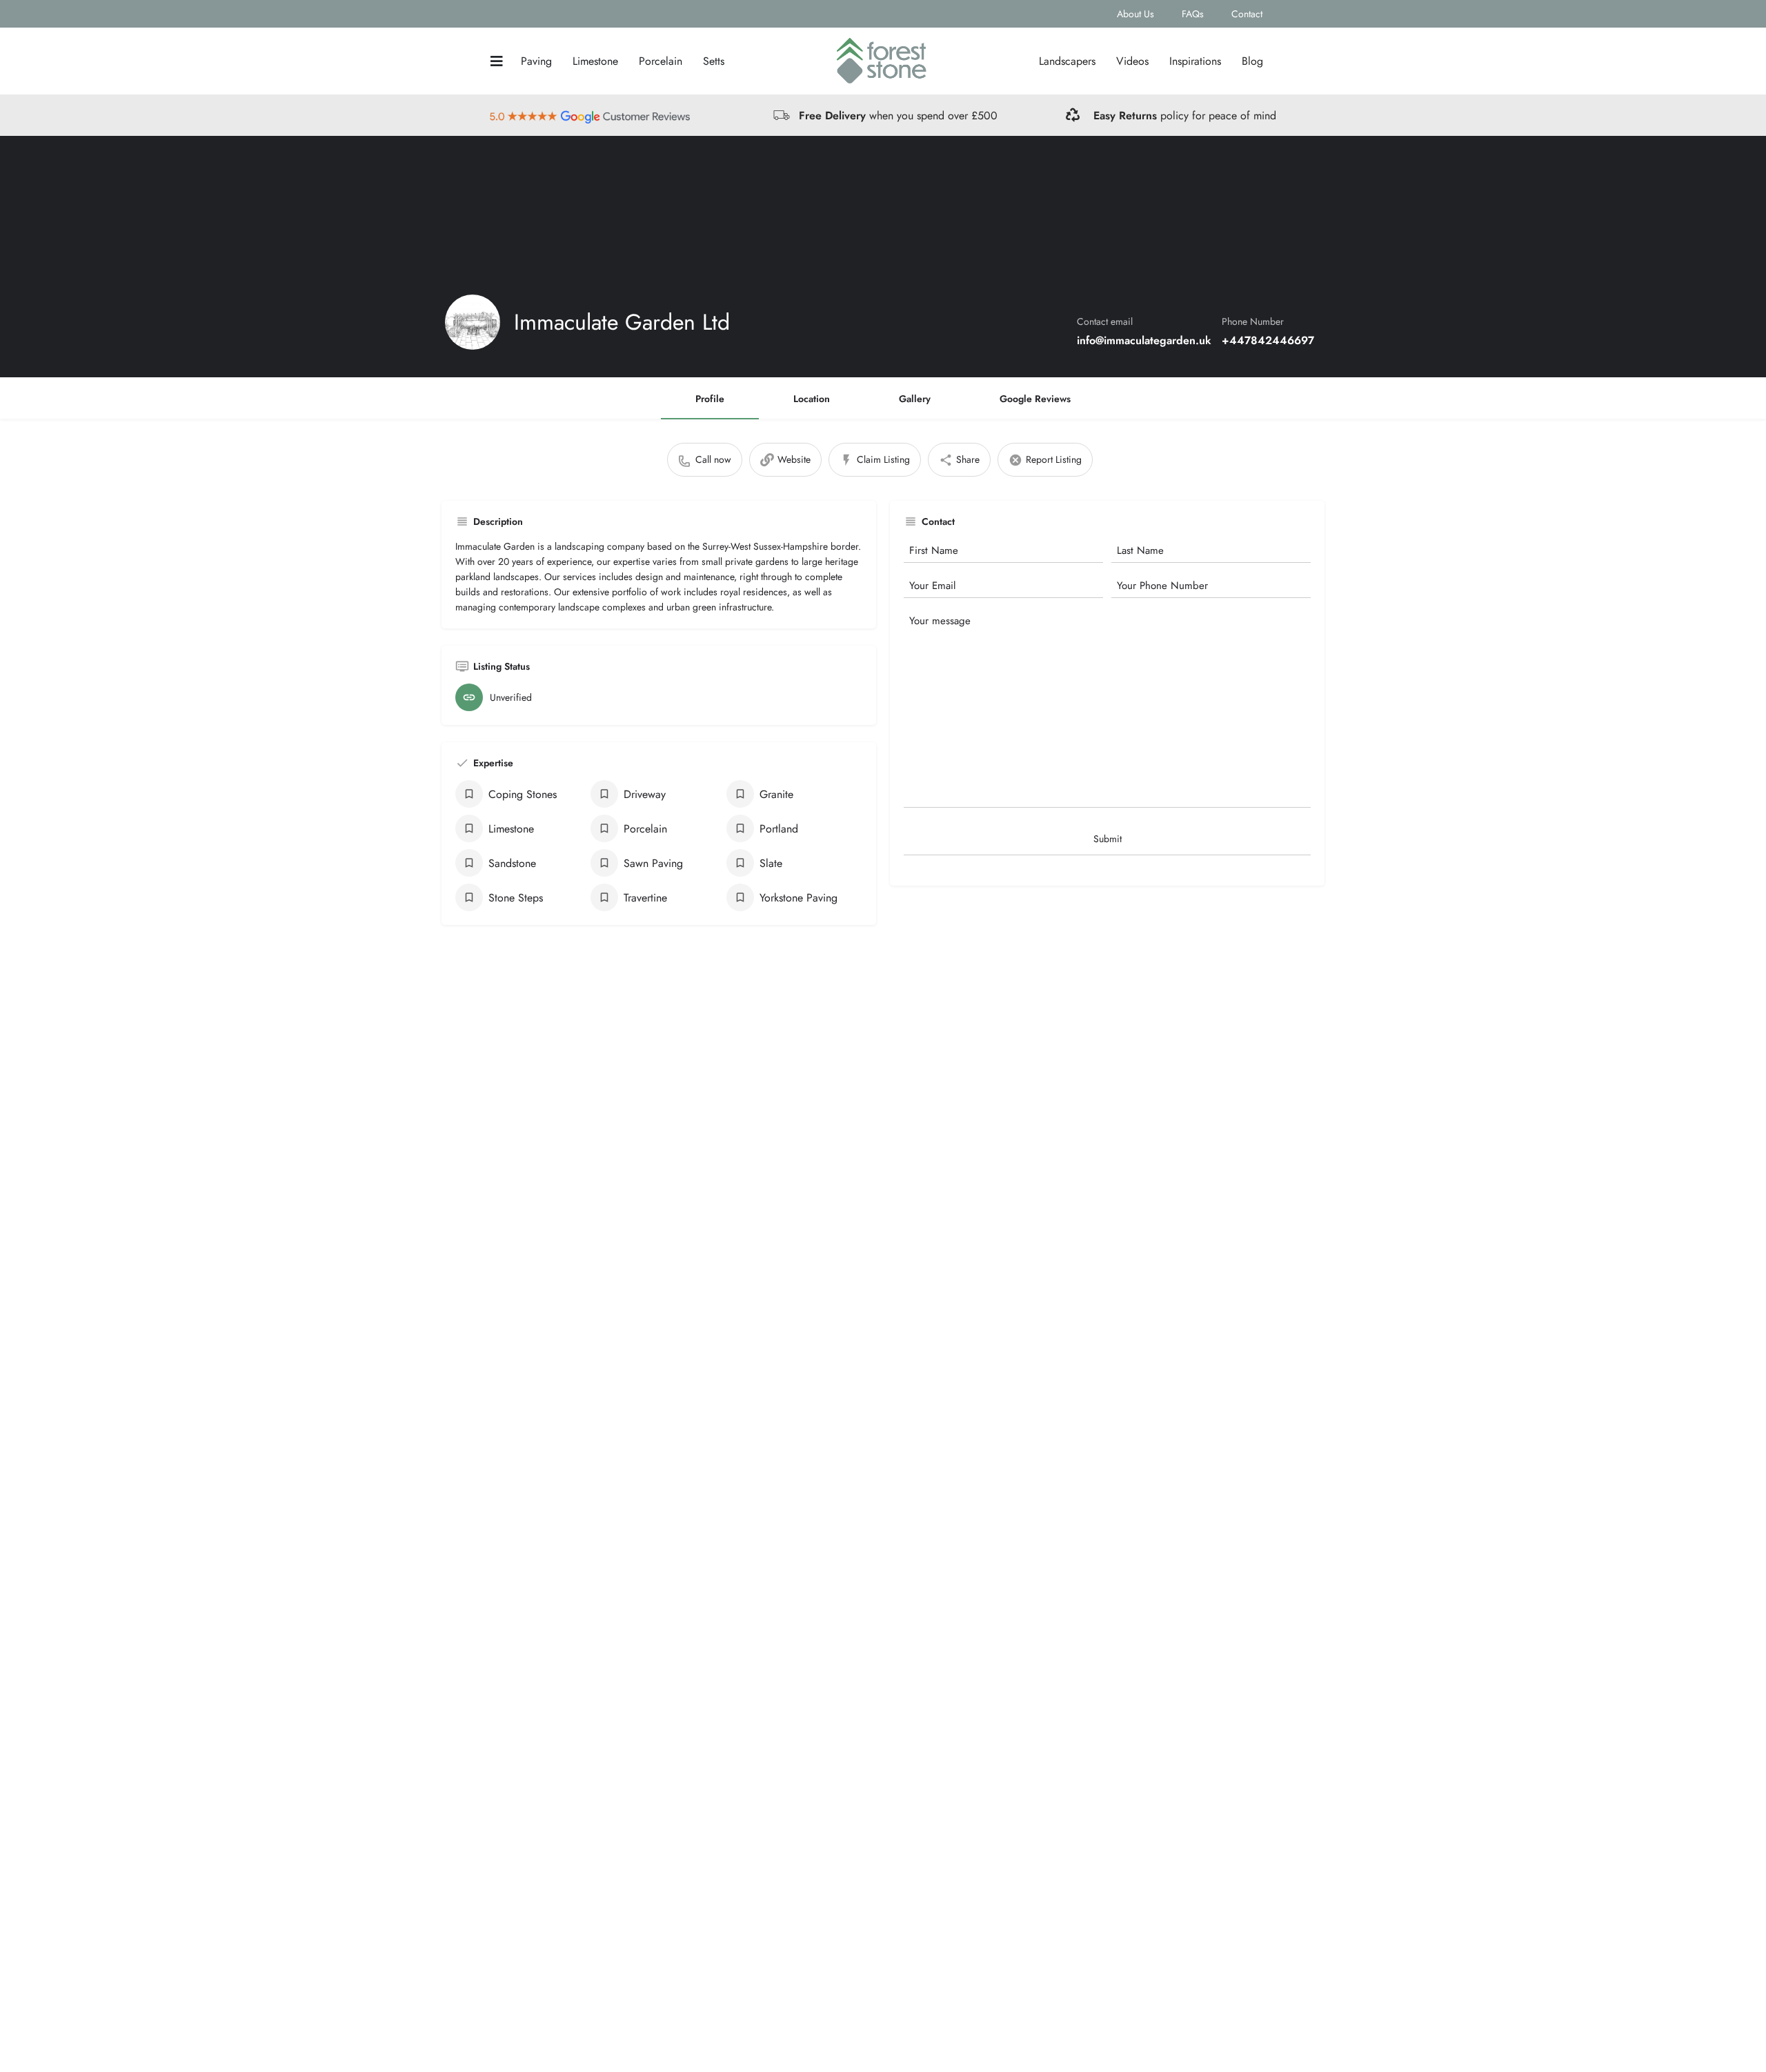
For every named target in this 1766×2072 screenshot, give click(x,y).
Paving (536, 61)
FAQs (1193, 14)
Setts (714, 61)
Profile (710, 399)
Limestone (595, 61)
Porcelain (661, 61)
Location (812, 399)
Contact (1247, 14)
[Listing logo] (473, 322)
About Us (1135, 14)
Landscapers (1067, 61)
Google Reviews (1035, 399)
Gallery (915, 399)
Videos (1132, 61)
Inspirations (1195, 61)
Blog (1252, 61)
